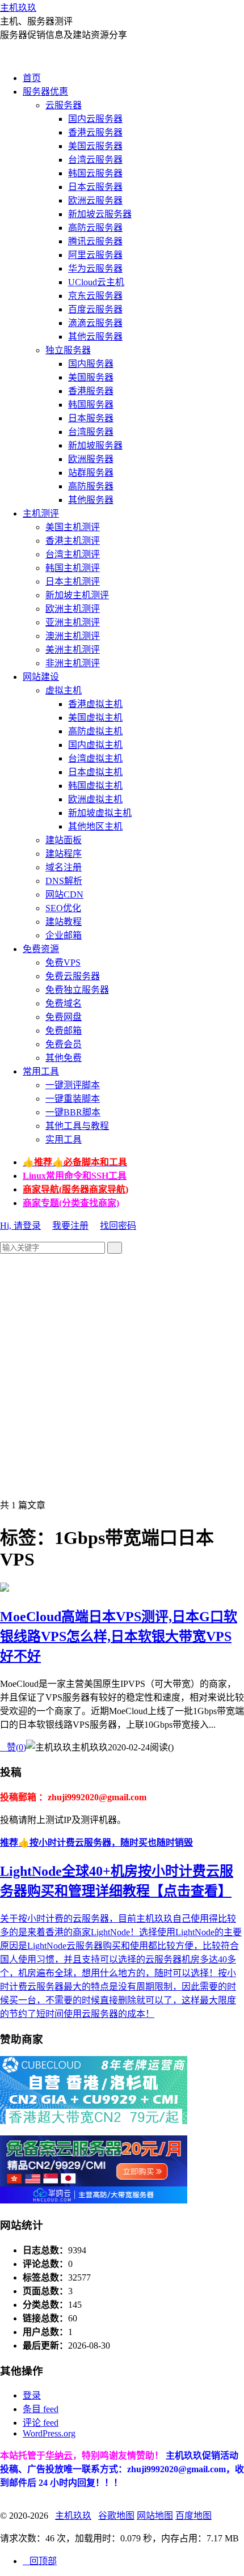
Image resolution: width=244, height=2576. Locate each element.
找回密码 (118, 1226)
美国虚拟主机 (95, 718)
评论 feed (41, 2423)
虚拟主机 (64, 690)
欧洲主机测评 (73, 609)
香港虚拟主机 (95, 704)
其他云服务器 (95, 337)
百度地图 (193, 2516)
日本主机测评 (73, 581)
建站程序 (64, 854)
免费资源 (41, 949)
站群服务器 (91, 473)
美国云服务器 (95, 146)
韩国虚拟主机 (95, 786)
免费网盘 (64, 1017)
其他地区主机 (95, 826)
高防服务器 (91, 486)
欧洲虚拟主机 (95, 799)
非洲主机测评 (73, 663)
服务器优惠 (45, 92)
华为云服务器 (95, 268)
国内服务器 (91, 364)
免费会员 (64, 1044)
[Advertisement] (122, 1376)
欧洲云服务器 (95, 200)
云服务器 (64, 105)
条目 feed (41, 2409)
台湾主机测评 (73, 554)
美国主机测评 (73, 527)
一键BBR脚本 (73, 1112)
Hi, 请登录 (20, 1226)
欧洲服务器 (91, 459)
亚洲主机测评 (73, 622)
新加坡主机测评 (77, 595)
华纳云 (59, 2456)
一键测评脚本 (73, 1085)
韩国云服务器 (95, 173)
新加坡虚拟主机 (100, 813)
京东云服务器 (95, 296)
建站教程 (64, 922)
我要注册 (70, 1226)
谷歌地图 (116, 2516)
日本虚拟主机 (95, 772)
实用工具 (64, 1139)
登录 (32, 2395)
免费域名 (64, 1003)
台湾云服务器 (95, 160)
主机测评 (41, 513)
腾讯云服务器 (95, 241)
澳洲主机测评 (73, 636)
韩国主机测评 (73, 568)
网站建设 (41, 677)
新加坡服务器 (95, 445)
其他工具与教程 (77, 1126)
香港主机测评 (73, 541)
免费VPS (63, 963)
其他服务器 (91, 500)
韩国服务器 (91, 405)
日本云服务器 (95, 187)
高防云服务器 (95, 228)
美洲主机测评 (73, 650)
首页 (32, 78)
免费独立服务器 (77, 990)
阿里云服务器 (95, 255)
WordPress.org (49, 2433)
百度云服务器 (95, 309)
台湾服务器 (91, 432)
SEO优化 (63, 908)
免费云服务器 (73, 976)
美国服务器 (91, 377)
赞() (13, 1747)
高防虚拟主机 (95, 731)
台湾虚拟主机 (95, 758)
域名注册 (64, 867)
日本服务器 (91, 418)
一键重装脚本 (73, 1099)
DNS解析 (64, 881)
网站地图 (155, 2516)
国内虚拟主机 (95, 745)
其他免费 (64, 1058)
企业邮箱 (64, 935)
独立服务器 (68, 350)
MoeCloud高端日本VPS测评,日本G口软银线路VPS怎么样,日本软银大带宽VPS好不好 (119, 1636)
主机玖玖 (18, 8)
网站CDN (64, 894)
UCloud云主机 (96, 282)
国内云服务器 (95, 119)
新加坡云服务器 (100, 214)
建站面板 (64, 840)
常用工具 (41, 1071)
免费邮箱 (64, 1031)
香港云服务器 (95, 132)
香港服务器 (91, 391)
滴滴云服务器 (95, 323)
